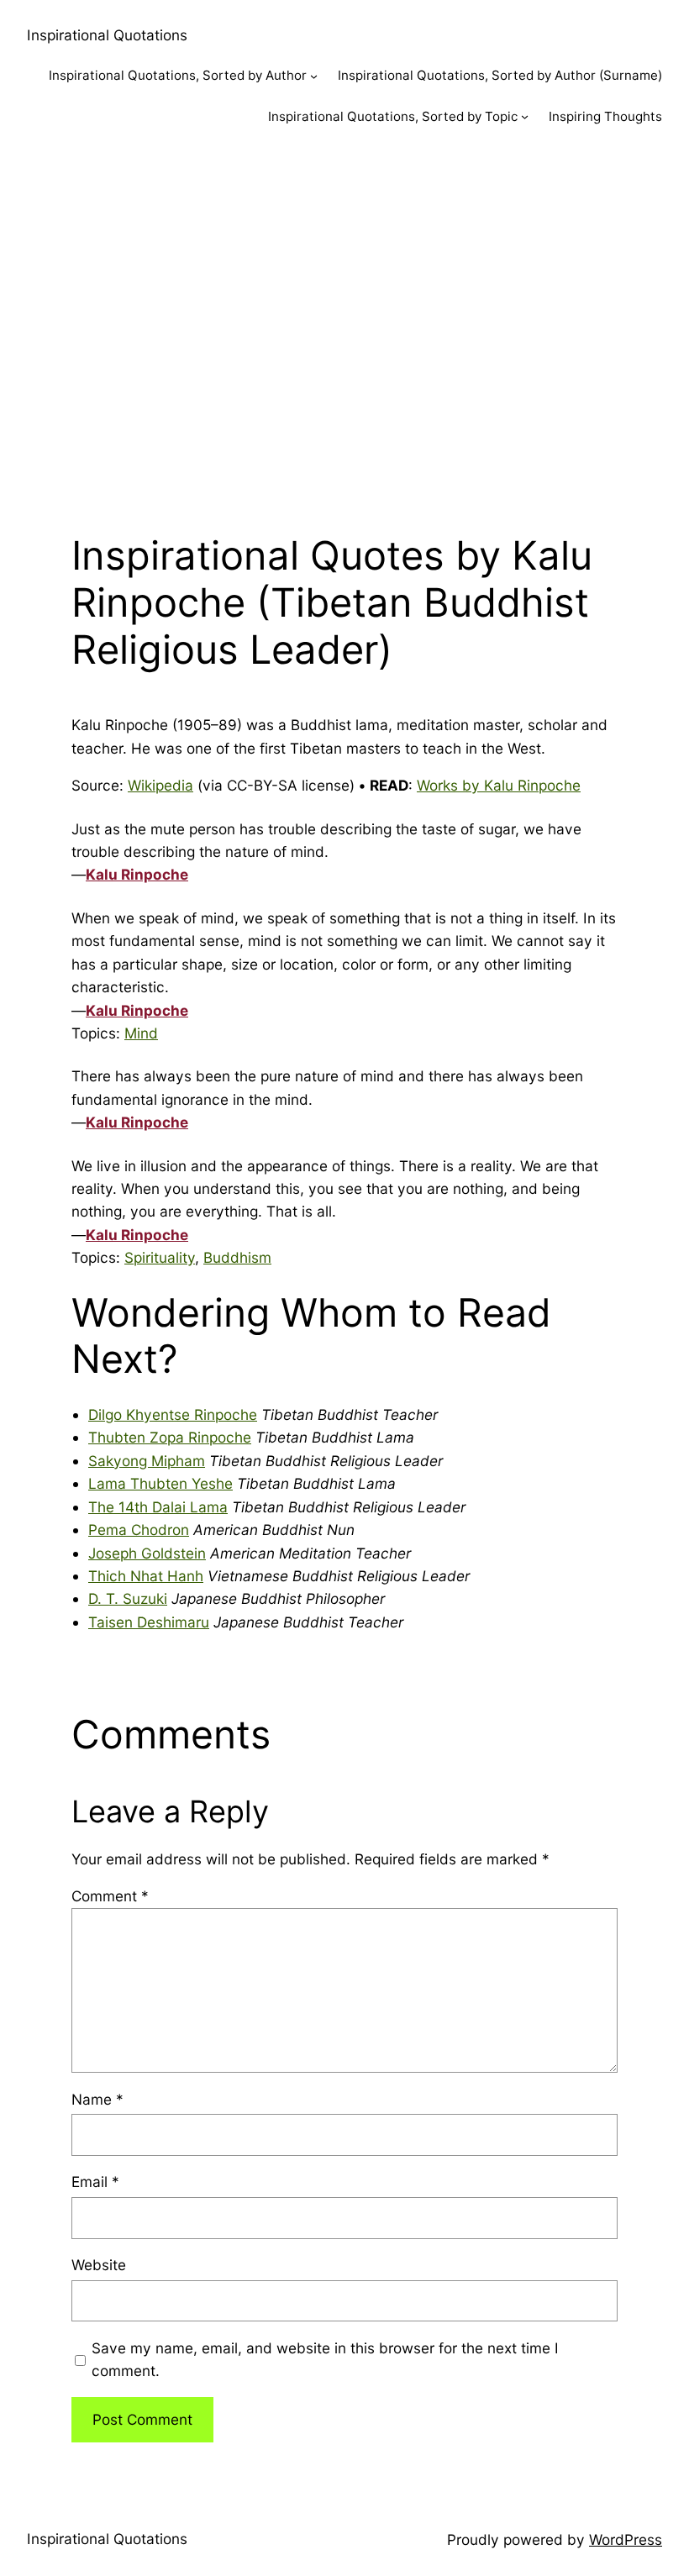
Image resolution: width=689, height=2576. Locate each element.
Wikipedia (160, 785)
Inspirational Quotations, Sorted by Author (178, 75)
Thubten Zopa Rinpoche (170, 1437)
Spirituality (160, 1257)
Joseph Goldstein (147, 1553)
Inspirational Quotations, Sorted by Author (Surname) (500, 75)
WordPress (626, 2539)
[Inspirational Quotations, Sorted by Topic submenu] (525, 116)
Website (99, 2265)
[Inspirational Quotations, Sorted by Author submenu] (314, 76)
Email (95, 2182)
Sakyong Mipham (147, 1461)
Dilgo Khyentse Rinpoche (173, 1414)
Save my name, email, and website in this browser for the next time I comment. (325, 2359)
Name (97, 2099)
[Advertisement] (344, 325)
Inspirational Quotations (107, 35)
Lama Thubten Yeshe (160, 1483)
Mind (141, 1033)
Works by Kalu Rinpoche (499, 785)
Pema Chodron (139, 1530)
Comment (110, 1896)
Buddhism (237, 1257)
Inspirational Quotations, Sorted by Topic (393, 116)
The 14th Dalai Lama (158, 1507)
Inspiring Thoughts (605, 116)
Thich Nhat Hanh (146, 1576)
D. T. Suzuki (128, 1598)
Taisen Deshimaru (149, 1622)
